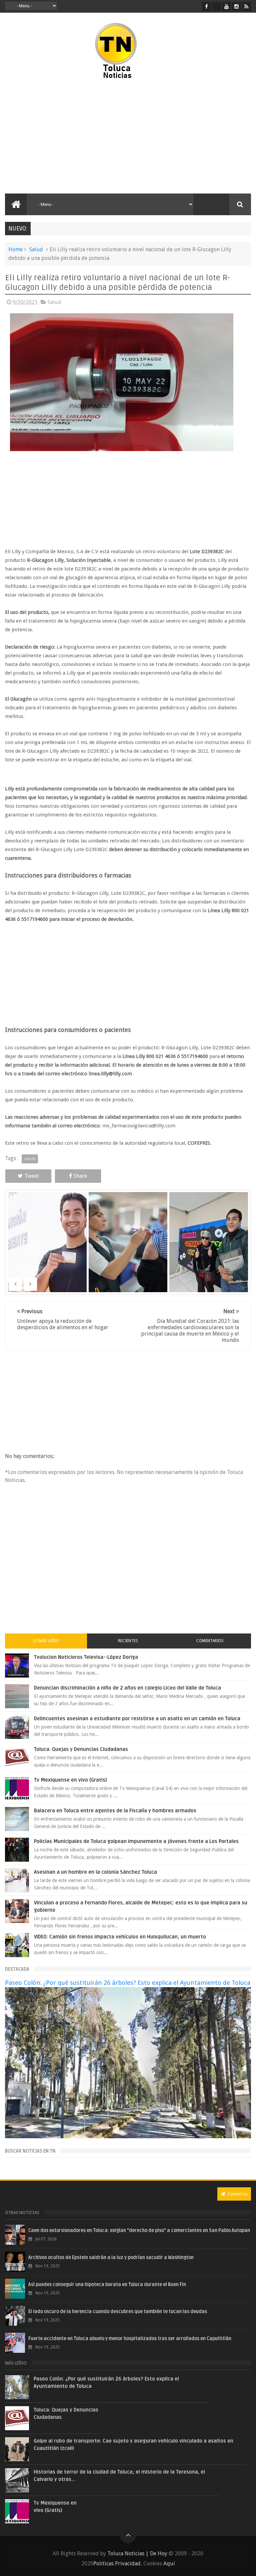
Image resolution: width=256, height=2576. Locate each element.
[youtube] (226, 7)
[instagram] (236, 7)
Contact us (237, 2194)
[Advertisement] (63, 137)
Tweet (32, 1176)
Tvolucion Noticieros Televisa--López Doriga (86, 1657)
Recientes (128, 1641)
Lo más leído (46, 1641)
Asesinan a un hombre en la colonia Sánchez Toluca (95, 1872)
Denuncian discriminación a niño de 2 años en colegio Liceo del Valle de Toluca (127, 1688)
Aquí (169, 2563)
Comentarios (210, 1641)
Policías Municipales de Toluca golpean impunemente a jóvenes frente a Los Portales (136, 1841)
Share (80, 1176)
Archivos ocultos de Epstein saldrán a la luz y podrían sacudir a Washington (111, 2258)
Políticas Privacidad (117, 2563)
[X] (216, 7)
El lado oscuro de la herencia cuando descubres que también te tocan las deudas (118, 2312)
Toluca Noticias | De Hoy (137, 2553)
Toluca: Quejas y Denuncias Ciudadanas (81, 1749)
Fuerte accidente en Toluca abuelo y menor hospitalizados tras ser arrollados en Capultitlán (130, 2339)
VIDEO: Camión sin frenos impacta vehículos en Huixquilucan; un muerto (120, 1937)
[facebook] (206, 7)
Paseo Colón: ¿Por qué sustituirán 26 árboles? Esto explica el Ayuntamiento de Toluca (128, 1983)
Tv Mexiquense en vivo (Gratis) (70, 1780)
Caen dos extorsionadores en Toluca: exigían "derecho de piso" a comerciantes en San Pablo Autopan (139, 2231)
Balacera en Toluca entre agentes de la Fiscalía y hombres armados (115, 1811)
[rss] (246, 7)
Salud (36, 249)
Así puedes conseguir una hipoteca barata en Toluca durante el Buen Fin (107, 2285)
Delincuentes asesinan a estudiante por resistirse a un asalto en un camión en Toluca (137, 1719)
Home (15, 249)
